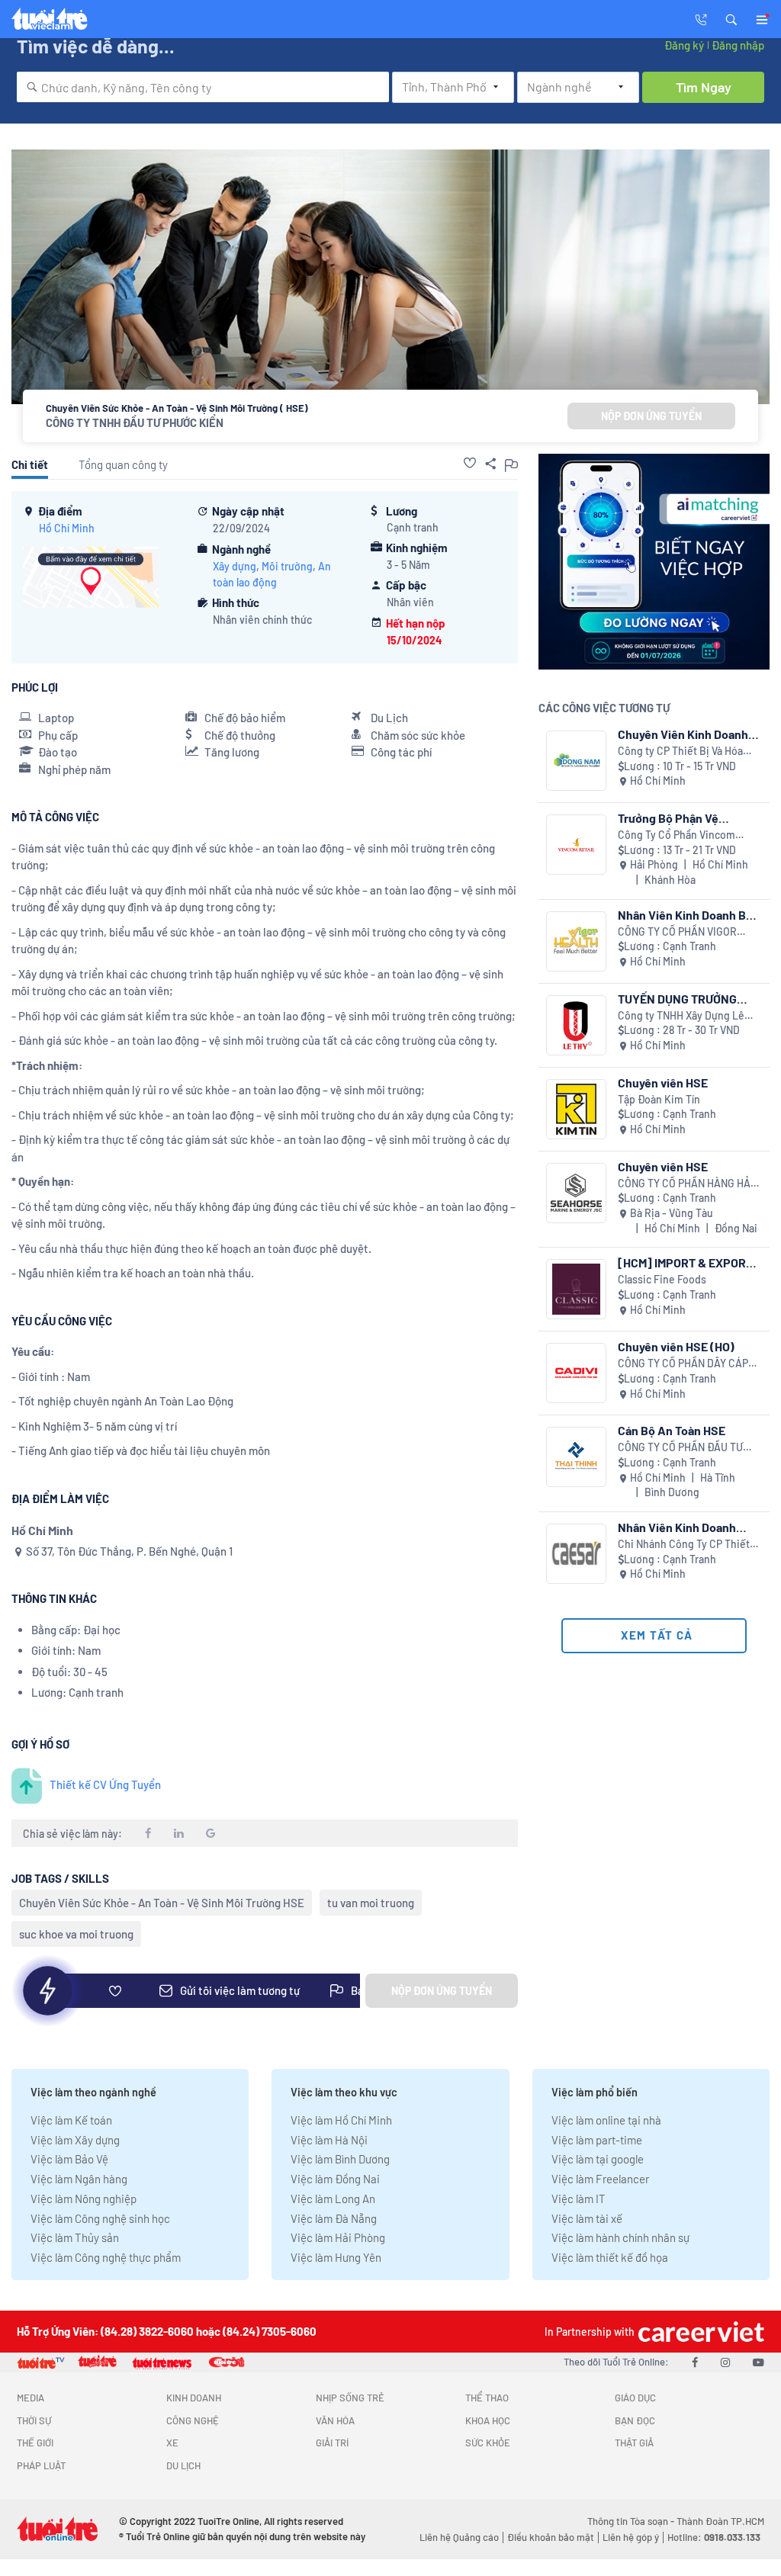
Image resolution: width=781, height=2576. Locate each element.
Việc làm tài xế (587, 2218)
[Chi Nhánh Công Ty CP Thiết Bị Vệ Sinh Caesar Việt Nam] (576, 1554)
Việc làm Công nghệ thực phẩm (106, 2257)
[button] (731, 18)
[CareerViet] (699, 2332)
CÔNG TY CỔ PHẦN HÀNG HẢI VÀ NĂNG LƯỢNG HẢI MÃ (686, 1184)
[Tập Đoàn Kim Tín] (576, 1109)
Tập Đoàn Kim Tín (659, 1099)
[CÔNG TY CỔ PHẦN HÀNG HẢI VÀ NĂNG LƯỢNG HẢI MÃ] (576, 1193)
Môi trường (287, 566)
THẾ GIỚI (35, 2443)
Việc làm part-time (597, 2140)
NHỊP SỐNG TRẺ (350, 2398)
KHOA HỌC (488, 2420)
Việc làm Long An (333, 2199)
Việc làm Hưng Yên (336, 2257)
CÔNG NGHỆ (193, 2420)
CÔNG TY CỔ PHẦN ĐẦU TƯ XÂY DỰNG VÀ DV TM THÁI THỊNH (680, 1448)
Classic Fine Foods (662, 1279)
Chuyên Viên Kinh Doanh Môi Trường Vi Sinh (683, 734)
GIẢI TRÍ (332, 2443)
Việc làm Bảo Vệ (69, 2159)
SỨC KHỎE (488, 2443)
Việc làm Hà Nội (329, 2140)
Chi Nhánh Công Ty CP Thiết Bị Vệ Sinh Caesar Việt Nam (684, 1545)
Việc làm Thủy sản (75, 2237)
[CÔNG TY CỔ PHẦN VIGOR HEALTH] (576, 941)
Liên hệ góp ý (631, 2537)
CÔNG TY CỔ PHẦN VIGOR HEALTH (677, 932)
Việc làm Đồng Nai (335, 2179)
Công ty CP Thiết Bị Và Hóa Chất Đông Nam (680, 752)
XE (172, 2443)
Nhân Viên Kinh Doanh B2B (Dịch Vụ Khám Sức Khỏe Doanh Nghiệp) (689, 915)
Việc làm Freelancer (600, 2179)
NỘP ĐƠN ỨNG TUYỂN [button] (651, 416)
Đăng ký (684, 45)
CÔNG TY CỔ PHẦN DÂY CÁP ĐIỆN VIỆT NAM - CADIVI (683, 1364)
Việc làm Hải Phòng (338, 2237)
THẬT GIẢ (634, 2443)
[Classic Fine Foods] (576, 1289)
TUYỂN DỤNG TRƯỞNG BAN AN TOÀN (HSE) (677, 999)
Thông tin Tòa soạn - (632, 2521)
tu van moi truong (371, 1903)
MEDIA (31, 2398)
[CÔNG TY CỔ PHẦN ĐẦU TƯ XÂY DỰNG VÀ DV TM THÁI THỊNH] (576, 1457)
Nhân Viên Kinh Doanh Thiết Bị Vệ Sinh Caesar (680, 1527)
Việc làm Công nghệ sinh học (100, 2218)
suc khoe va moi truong (76, 1934)
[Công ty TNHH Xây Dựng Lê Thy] (576, 1025)
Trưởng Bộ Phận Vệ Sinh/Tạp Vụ (668, 818)
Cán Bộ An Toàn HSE (672, 1430)
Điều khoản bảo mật (551, 2537)
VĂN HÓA (335, 2420)
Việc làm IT (579, 2199)
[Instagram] (725, 2362)
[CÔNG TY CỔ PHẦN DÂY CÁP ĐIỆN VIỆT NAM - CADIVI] (576, 1373)
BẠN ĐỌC (635, 2420)
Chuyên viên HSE (663, 1082)
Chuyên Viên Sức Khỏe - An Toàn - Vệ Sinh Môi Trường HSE (162, 1903)
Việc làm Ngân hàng (79, 2179)
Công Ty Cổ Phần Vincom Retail (677, 835)
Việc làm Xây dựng (75, 2140)
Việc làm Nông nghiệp (84, 2199)
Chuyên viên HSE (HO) (676, 1346)
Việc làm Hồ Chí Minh (341, 2120)
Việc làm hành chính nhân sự (620, 2237)
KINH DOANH (194, 2398)
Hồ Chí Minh (67, 528)
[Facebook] (695, 2362)
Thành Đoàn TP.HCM (720, 2521)
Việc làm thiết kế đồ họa (610, 2257)
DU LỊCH (183, 2465)
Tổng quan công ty (123, 464)
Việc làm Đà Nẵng (334, 2218)
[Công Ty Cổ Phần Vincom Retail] (576, 845)
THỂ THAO (487, 2398)
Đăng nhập (738, 45)
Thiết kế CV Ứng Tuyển (105, 1784)
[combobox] (203, 87)
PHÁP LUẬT (41, 2465)
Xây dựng (235, 566)
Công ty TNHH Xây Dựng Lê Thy (681, 1016)
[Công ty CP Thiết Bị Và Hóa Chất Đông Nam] (576, 761)
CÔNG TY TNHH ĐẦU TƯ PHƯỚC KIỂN (135, 422)
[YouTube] (759, 2362)
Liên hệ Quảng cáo (459, 2537)
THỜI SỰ (34, 2420)
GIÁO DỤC (635, 2398)
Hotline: (714, 2537)
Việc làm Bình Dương (340, 2159)
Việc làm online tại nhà (606, 2120)
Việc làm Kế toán (71, 2120)
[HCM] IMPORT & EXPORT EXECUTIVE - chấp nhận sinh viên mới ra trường (685, 1262)
